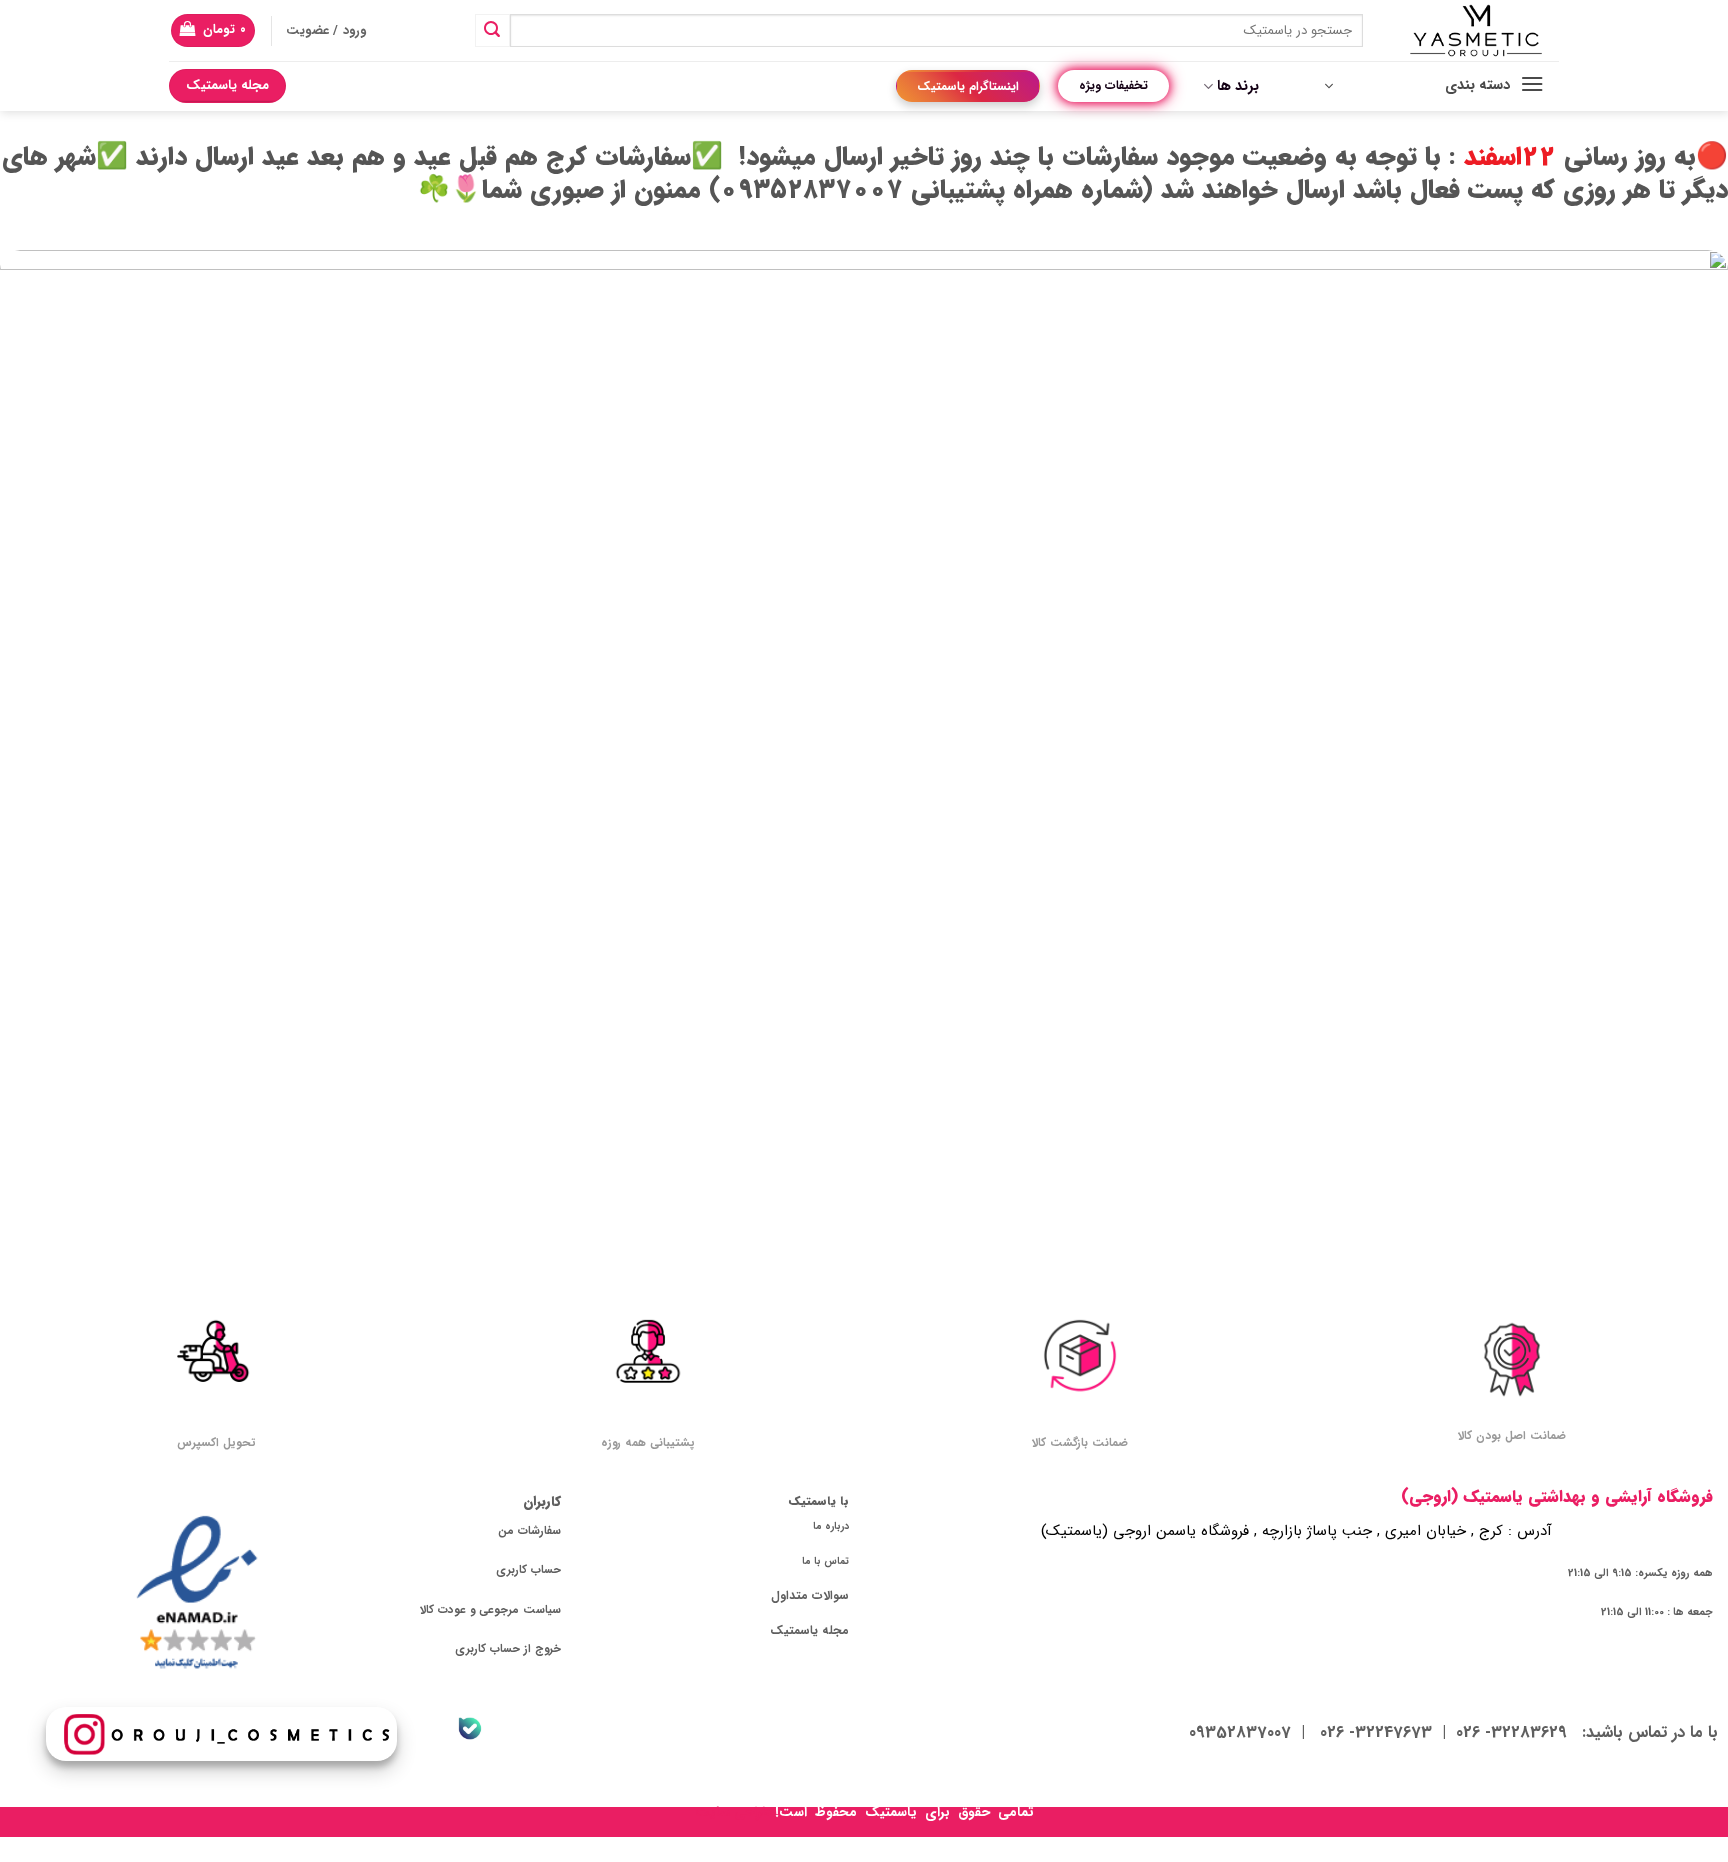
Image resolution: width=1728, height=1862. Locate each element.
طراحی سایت (733, 1812)
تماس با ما (825, 1561)
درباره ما (831, 1526)
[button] (213, 30)
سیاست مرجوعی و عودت (499, 1610)
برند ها (1238, 86)
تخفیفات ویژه (1113, 85)
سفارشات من (529, 1531)
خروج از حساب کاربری (508, 1649)
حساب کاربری (528, 1570)
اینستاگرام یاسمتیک (968, 86)
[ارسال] (492, 31)
